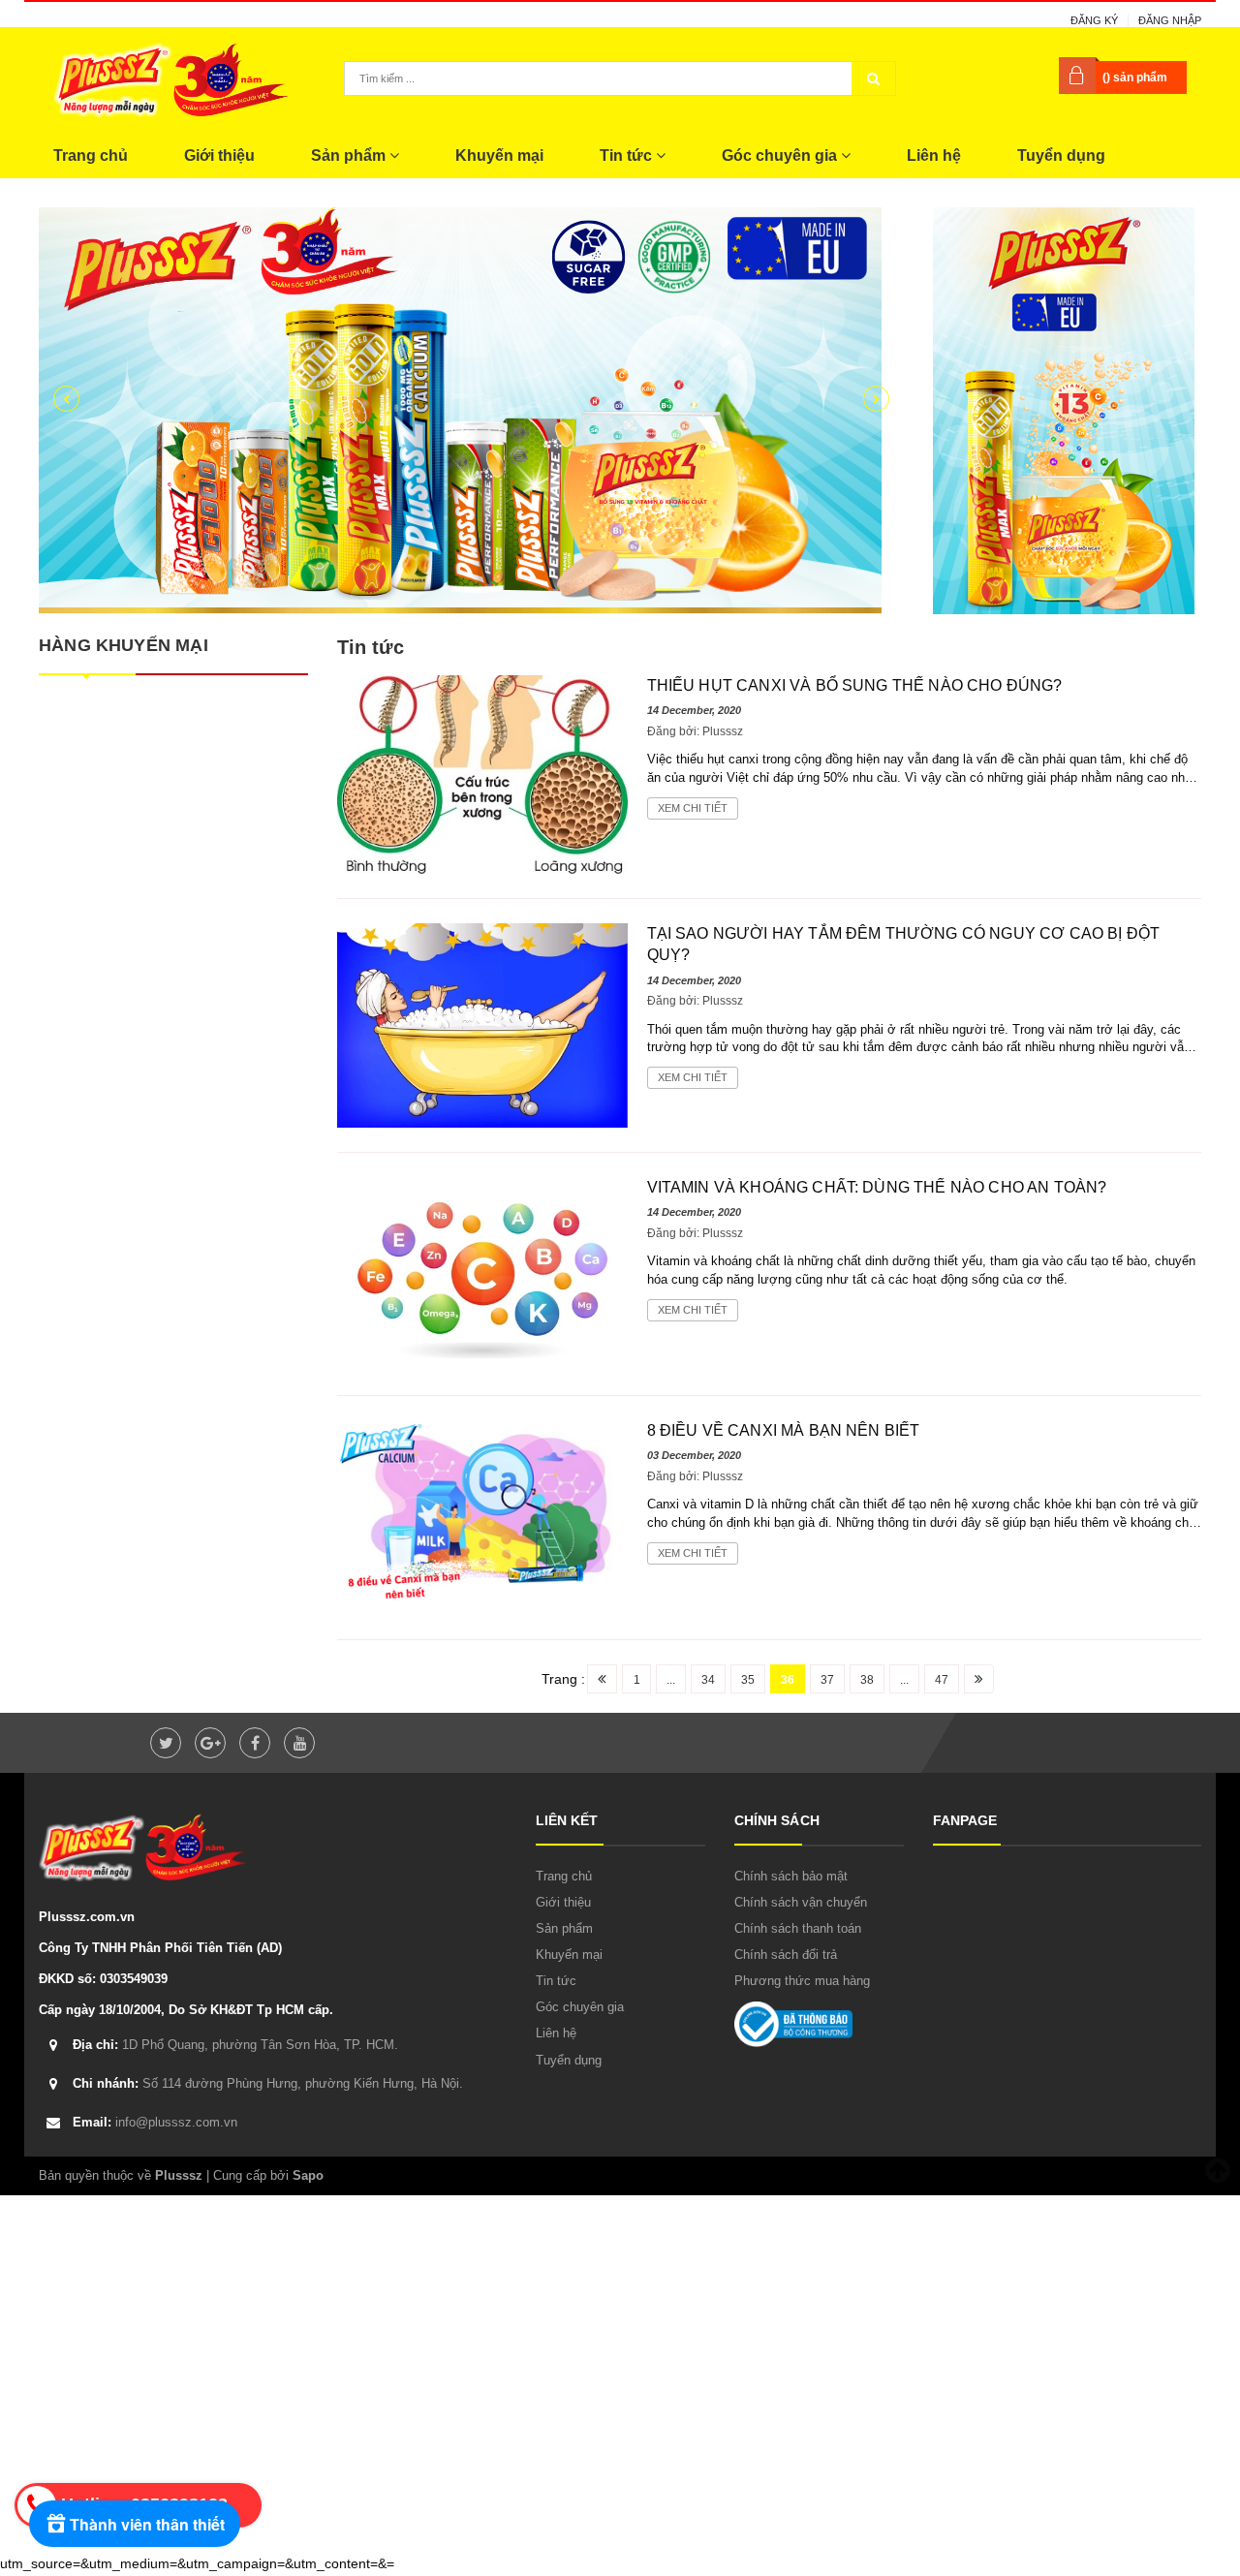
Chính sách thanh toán (798, 1928)
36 (788, 1680)
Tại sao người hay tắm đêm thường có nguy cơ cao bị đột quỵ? (904, 944)
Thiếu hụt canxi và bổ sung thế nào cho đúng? (855, 685)
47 (942, 1680)
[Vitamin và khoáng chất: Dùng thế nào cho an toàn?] (482, 1273)
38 (867, 1680)
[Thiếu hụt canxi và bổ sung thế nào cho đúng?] (482, 773)
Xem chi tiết (693, 808)
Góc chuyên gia (781, 155)
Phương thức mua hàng (802, 1981)
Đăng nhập (1170, 20)
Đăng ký (1094, 20)
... (671, 1680)
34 (708, 1680)
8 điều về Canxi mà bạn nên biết (784, 1430)
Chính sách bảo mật (791, 1876)
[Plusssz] (1064, 410)
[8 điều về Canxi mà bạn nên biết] (482, 1516)
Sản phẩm (350, 155)
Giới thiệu (219, 155)
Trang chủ (91, 155)
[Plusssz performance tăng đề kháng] (471, 411)
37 (827, 1680)
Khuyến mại (499, 155)
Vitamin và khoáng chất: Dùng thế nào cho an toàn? (877, 1187)
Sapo (308, 2175)
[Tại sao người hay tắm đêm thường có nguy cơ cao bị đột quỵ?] (482, 1024)
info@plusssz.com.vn (155, 2122)
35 (748, 1680)
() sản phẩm (1135, 78)
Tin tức (628, 155)
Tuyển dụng (1061, 155)
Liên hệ (934, 155)
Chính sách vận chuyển (801, 1902)
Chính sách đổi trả (786, 1955)
